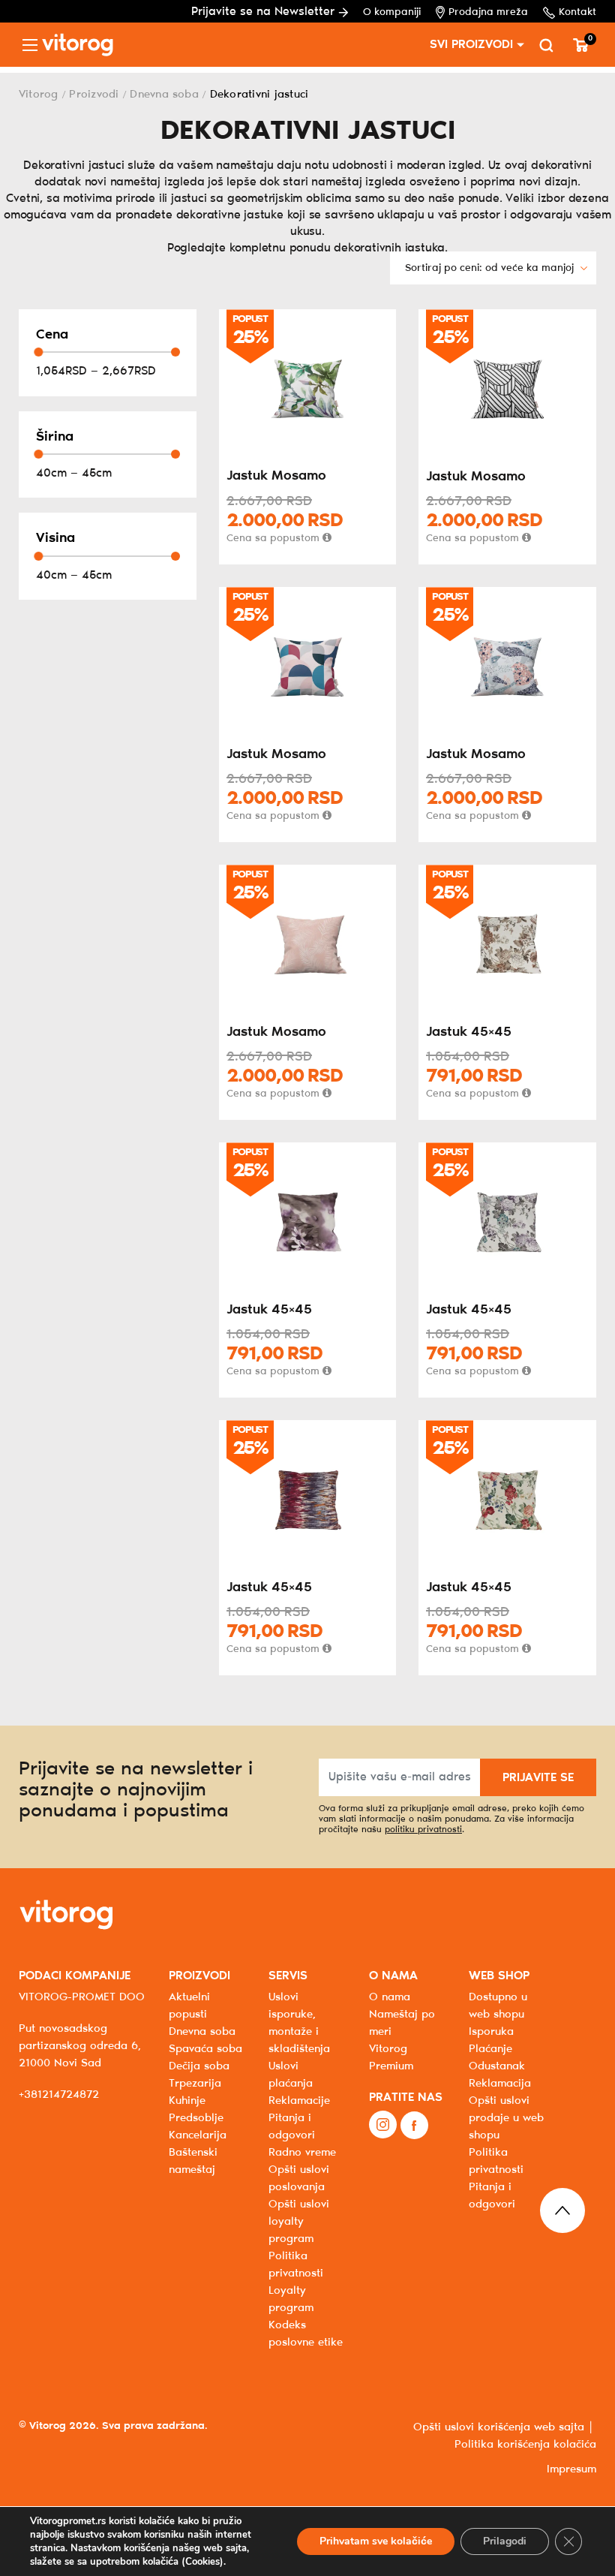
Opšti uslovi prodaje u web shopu (506, 2118)
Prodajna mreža (488, 12)
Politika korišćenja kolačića (525, 2445)
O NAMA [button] (393, 1976)
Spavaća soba (205, 2049)
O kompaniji (392, 12)
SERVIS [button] (288, 1976)
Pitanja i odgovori (292, 2127)
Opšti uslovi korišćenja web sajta (499, 2427)
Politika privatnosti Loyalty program (296, 2282)
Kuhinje (187, 2101)
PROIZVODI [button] (199, 1976)
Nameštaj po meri (402, 2023)
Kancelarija (198, 2135)
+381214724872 (59, 2095)
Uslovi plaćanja (291, 2075)
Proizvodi (94, 95)
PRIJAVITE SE (538, 1778)
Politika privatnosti (496, 2161)
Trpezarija (195, 2084)
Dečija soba (199, 2066)
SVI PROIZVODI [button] (471, 45)
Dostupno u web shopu (498, 2006)
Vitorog (39, 95)
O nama (390, 1997)
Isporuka (491, 2032)
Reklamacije (299, 2101)
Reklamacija (500, 2084)
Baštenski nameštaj (193, 2161)
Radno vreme (302, 2153)
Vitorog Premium (391, 2058)
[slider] (38, 352)
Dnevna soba (164, 95)
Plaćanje (490, 2049)
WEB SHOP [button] (499, 1976)
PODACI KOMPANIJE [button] (75, 1976)
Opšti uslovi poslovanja (299, 2179)
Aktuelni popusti (189, 2006)
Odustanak (497, 2066)
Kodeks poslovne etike (306, 2334)
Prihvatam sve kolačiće (376, 2541)
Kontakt (577, 12)
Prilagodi (505, 2541)
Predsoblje (196, 2118)
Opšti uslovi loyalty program (299, 2222)
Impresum (571, 2469)
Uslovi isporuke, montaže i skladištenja (299, 2023)
